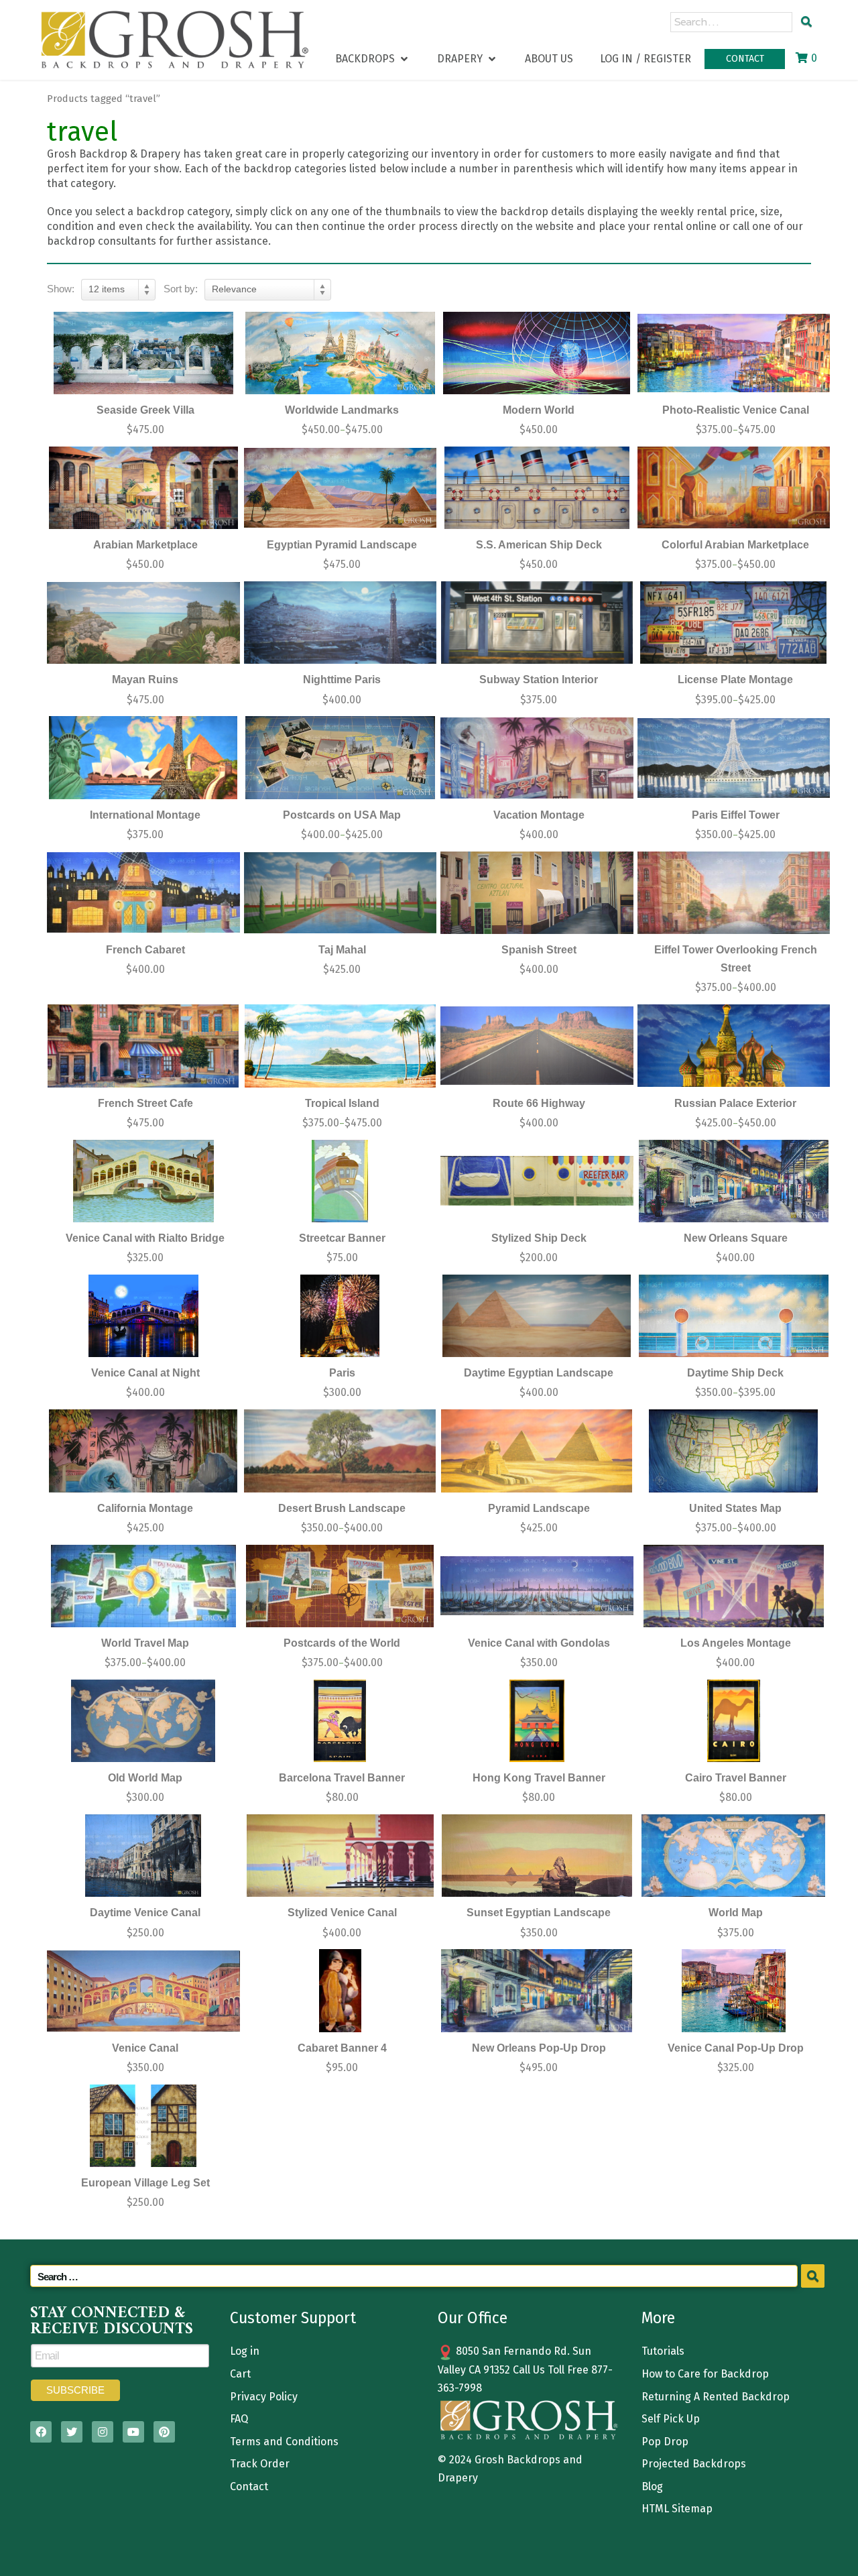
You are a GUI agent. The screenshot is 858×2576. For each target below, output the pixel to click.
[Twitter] (72, 2432)
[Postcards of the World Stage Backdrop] (341, 1586)
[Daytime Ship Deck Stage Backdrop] (734, 1316)
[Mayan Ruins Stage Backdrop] (143, 623)
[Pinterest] (164, 2432)
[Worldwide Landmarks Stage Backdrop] (341, 353)
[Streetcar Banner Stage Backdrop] (341, 1181)
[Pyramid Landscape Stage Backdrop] (537, 1451)
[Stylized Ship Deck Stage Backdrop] (537, 1181)
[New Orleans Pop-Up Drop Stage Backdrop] (537, 1990)
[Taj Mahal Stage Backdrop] (341, 893)
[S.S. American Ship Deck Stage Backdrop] (537, 488)
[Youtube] (133, 2432)
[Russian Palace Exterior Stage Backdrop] (734, 1046)
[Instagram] (103, 2432)
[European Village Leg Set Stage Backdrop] (143, 2126)
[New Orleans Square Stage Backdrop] (734, 1181)
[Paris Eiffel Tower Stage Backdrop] (734, 757)
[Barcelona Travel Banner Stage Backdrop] (341, 1721)
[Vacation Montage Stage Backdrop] (537, 757)
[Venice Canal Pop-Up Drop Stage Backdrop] (734, 1990)
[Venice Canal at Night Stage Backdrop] (143, 1316)
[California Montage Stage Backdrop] (143, 1451)
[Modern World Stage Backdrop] (537, 353)
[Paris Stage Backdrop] (341, 1316)
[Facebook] (41, 2432)
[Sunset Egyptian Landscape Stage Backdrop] (537, 1856)
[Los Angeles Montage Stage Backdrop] (734, 1586)
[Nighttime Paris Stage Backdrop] (341, 623)
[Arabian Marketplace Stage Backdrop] (143, 488)
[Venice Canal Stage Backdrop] (143, 1990)
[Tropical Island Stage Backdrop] (341, 1046)
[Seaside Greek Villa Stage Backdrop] (143, 353)
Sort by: (181, 289)
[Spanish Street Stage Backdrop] (537, 893)
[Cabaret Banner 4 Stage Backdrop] (341, 1990)
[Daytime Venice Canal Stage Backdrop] (143, 1856)
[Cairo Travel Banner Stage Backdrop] (734, 1721)
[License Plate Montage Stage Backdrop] (734, 623)
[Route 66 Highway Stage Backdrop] (537, 1046)
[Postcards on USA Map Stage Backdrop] (341, 757)
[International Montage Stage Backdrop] (143, 757)
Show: (61, 289)
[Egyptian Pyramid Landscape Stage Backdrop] (341, 488)
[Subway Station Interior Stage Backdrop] (537, 623)
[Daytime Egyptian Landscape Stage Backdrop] (537, 1316)
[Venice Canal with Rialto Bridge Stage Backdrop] (143, 1181)
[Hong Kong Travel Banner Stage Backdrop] (537, 1721)
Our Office (473, 2318)
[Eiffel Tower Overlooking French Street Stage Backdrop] (734, 893)
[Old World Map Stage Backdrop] (143, 1721)
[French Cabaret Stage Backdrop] (143, 893)
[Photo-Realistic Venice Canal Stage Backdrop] (734, 353)
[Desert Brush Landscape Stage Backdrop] (341, 1451)
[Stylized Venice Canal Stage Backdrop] (341, 1856)
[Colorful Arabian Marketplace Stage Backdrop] (734, 488)
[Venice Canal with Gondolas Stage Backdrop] (537, 1586)
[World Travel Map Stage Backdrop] (143, 1586)
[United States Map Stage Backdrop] (734, 1451)
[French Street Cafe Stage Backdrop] (143, 1046)
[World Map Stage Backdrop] (734, 1856)
